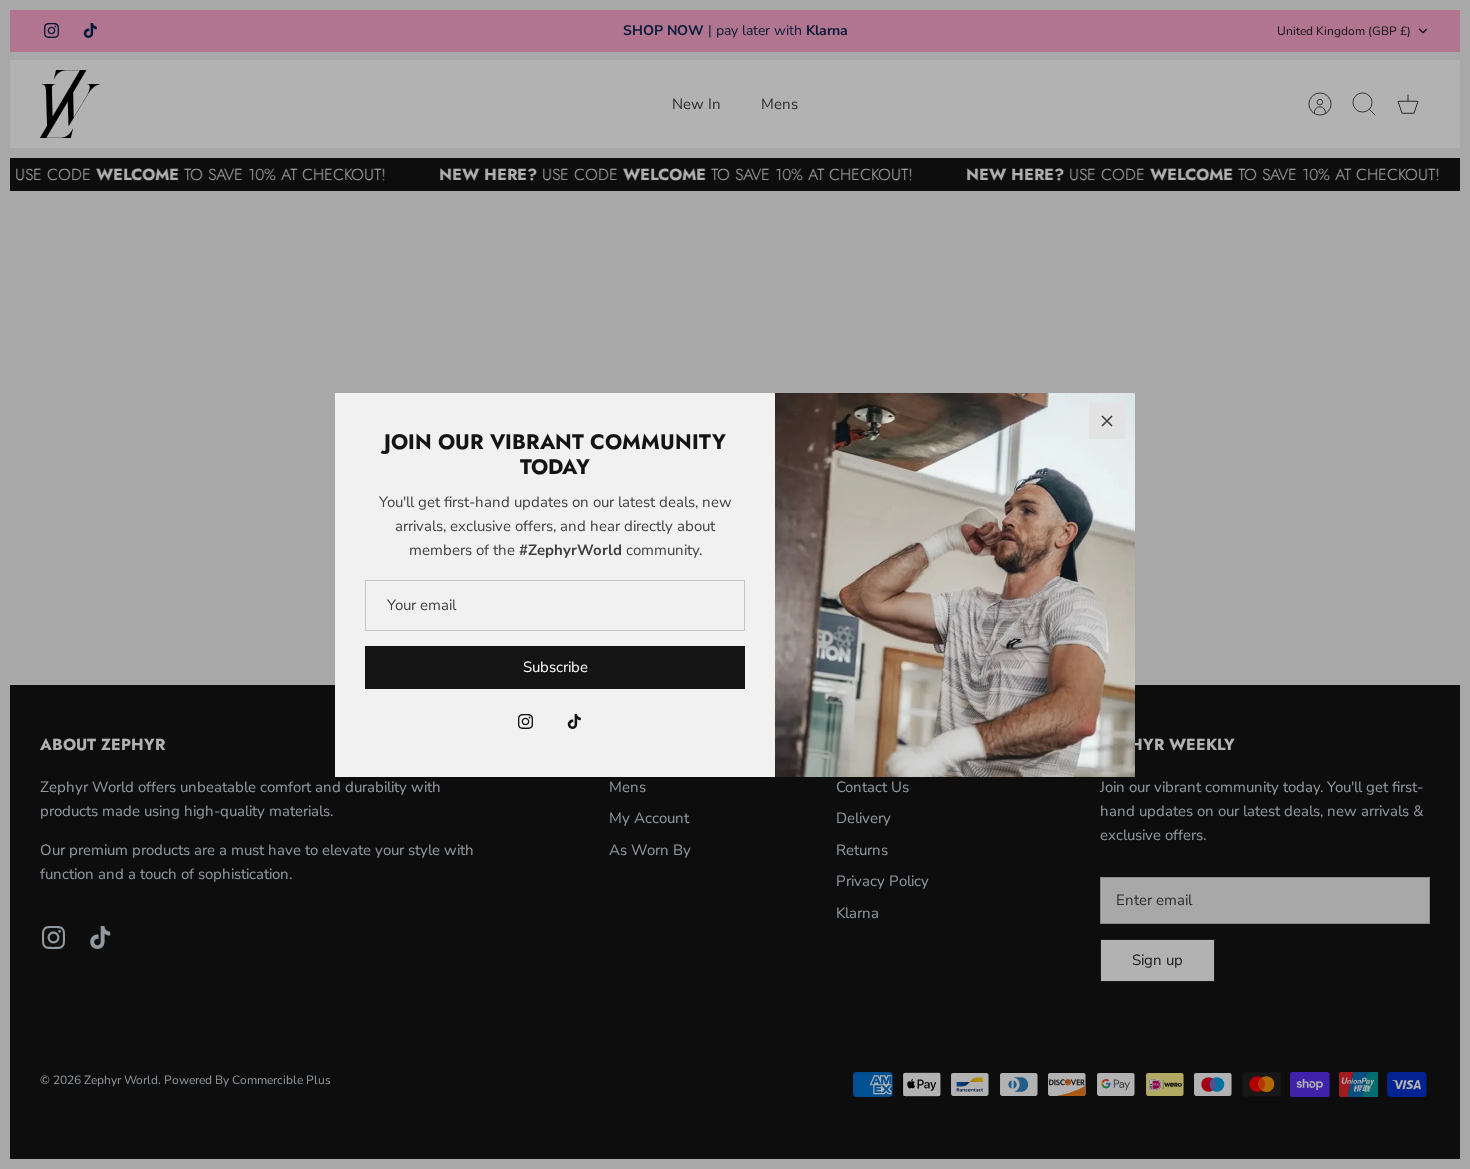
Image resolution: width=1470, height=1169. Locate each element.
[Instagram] (525, 721)
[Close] (1107, 421)
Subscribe (555, 667)
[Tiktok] (574, 721)
